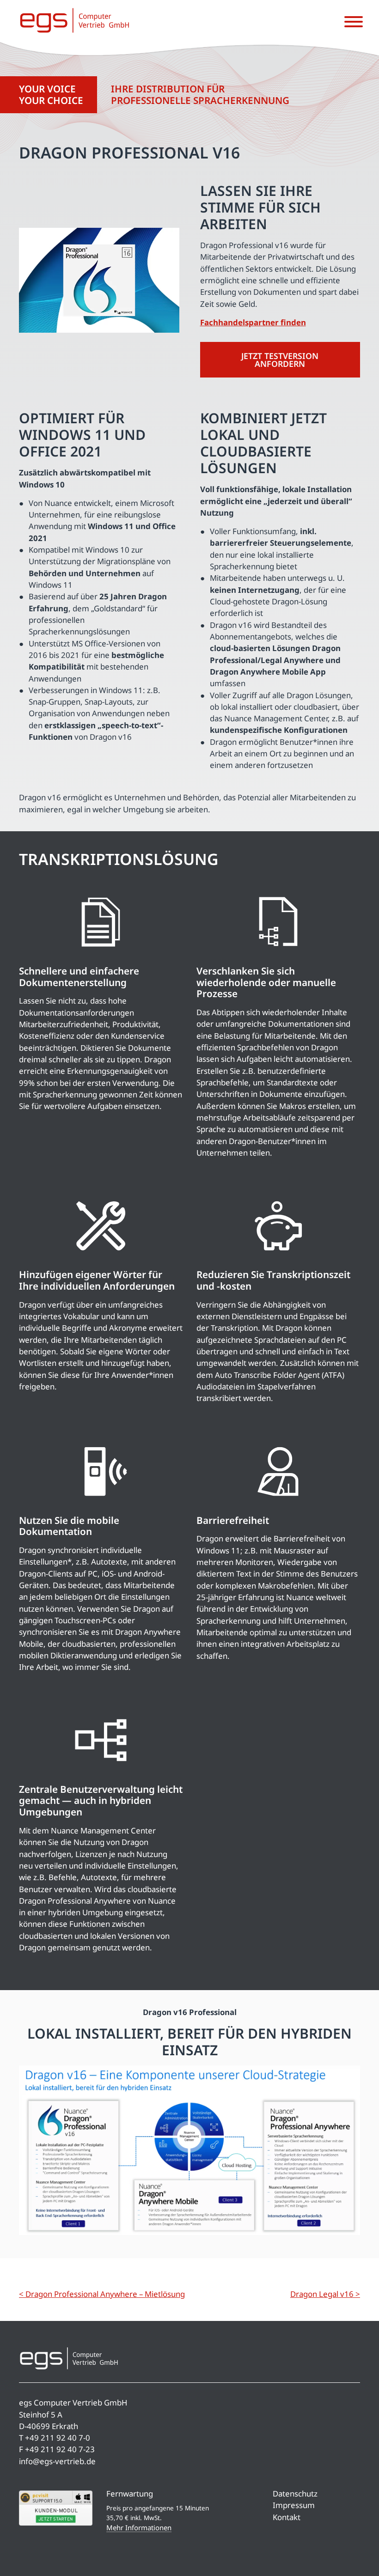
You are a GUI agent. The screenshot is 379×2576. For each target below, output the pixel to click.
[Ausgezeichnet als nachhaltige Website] (335, 2538)
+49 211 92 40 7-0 (58, 2438)
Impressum (294, 2505)
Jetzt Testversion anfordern (280, 360)
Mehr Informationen (139, 2527)
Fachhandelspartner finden (253, 322)
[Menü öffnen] (354, 22)
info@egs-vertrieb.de (57, 2461)
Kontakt (287, 2517)
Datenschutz (295, 2494)
